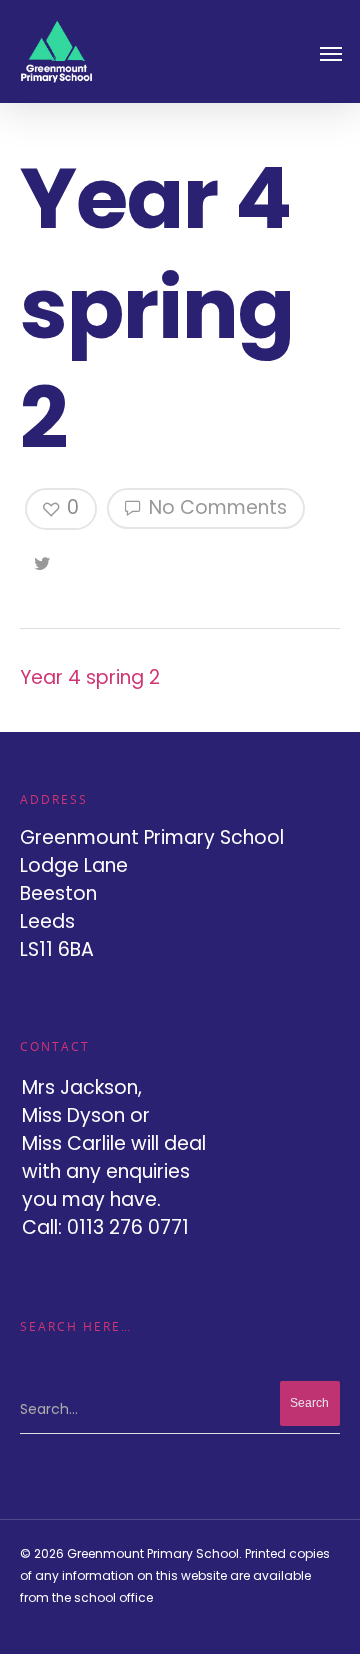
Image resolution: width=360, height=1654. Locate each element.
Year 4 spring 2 (90, 677)
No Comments (215, 507)
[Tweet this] (43, 560)
